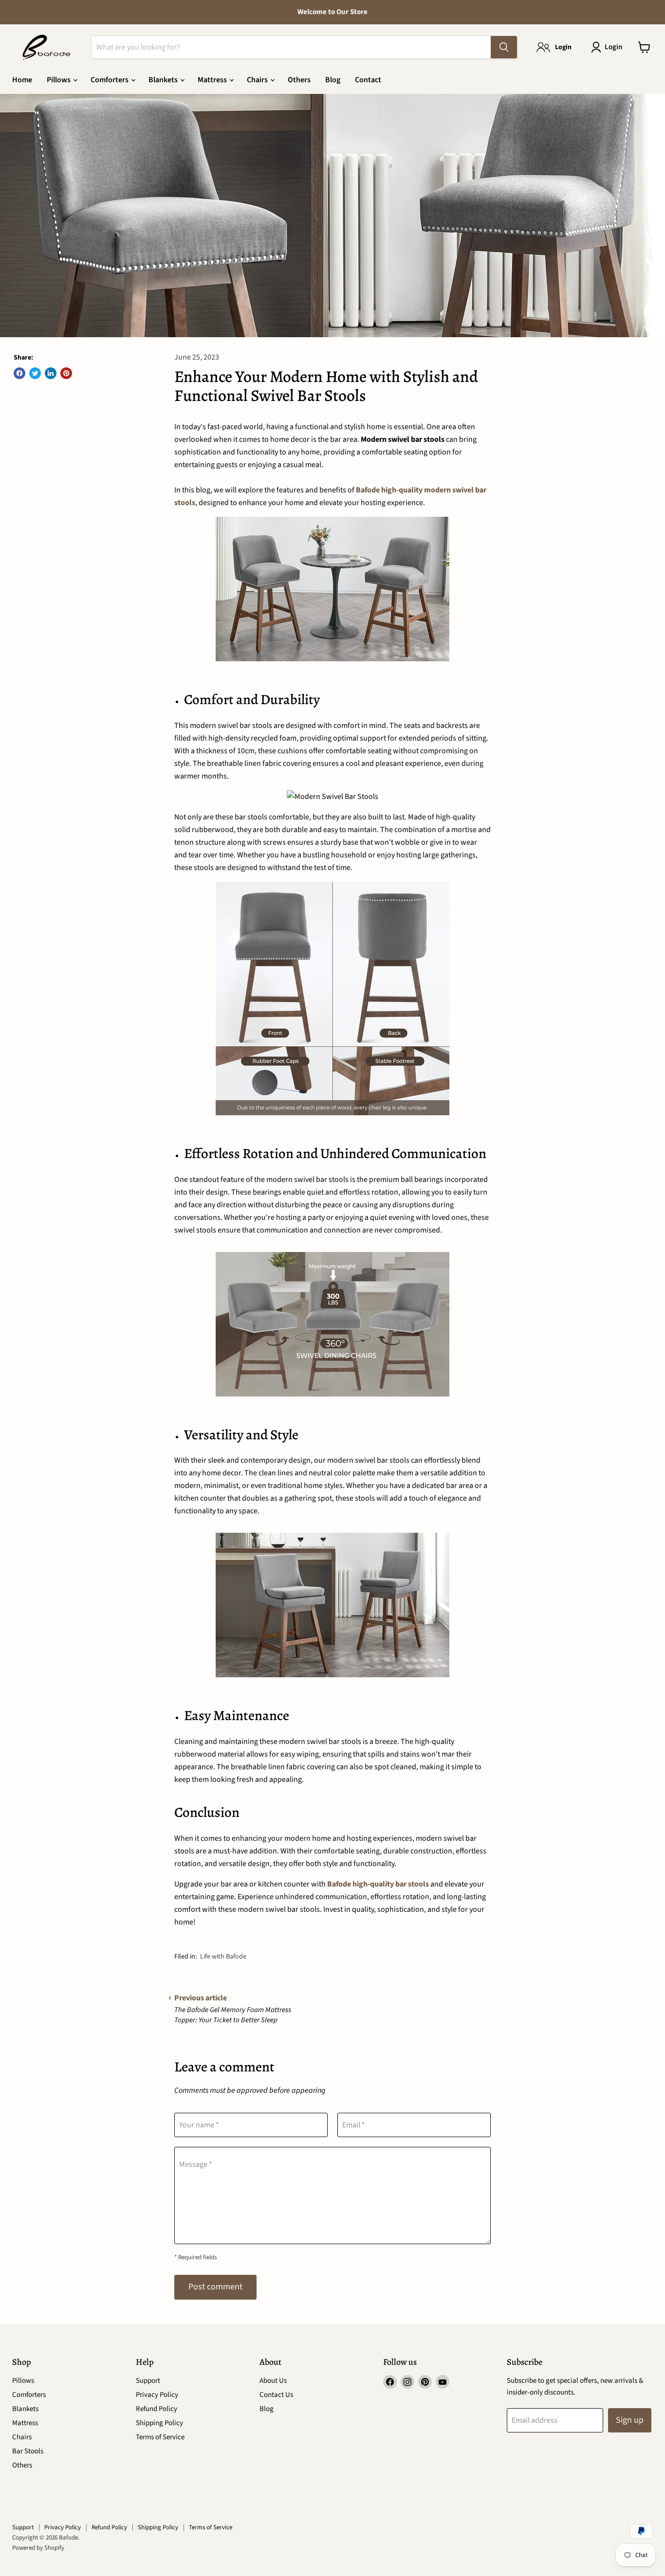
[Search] (504, 47)
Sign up (630, 2420)
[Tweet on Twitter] (35, 373)
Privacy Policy (157, 2395)
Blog (333, 80)
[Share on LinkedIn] (51, 373)
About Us (273, 2381)
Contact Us (276, 2395)
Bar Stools (28, 2451)
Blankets (164, 80)
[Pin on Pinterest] (66, 373)
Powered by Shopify (38, 2548)
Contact (368, 80)
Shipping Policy (159, 2423)
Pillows (59, 80)
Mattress (213, 80)
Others (299, 80)
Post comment (215, 2287)
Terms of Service (160, 2437)
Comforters (110, 80)
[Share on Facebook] (19, 373)
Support (148, 2381)
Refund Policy (157, 2409)
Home (22, 80)
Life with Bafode (223, 1957)
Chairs (258, 80)
